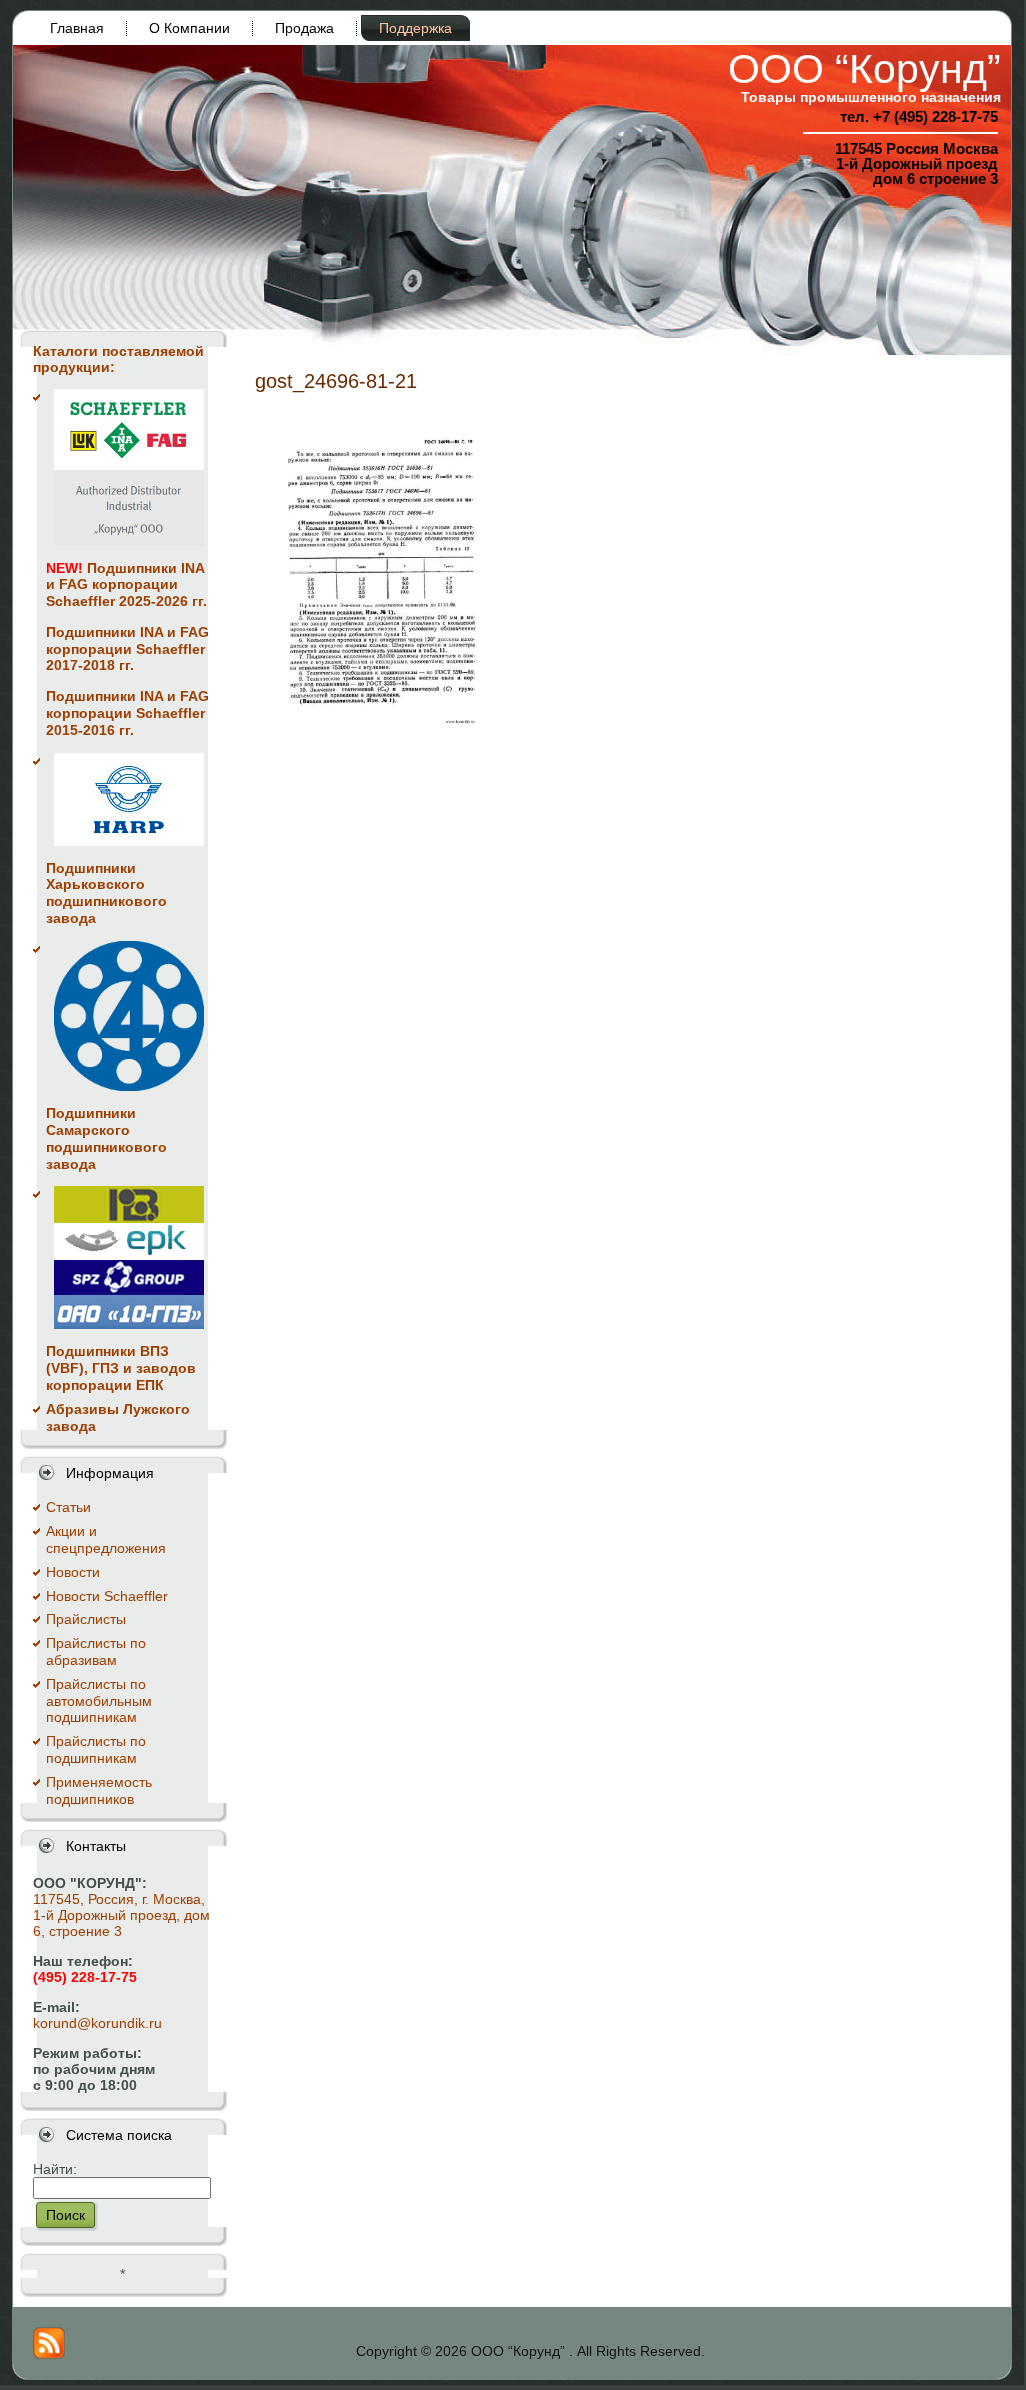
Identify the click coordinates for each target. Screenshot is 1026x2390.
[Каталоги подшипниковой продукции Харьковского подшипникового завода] (129, 799)
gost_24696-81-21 (336, 381)
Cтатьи (68, 1507)
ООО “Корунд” (864, 69)
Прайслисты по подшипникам (96, 1749)
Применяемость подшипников (99, 1790)
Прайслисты (86, 1619)
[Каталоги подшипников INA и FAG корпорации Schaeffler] (129, 467)
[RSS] (49, 2343)
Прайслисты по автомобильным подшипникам (99, 1701)
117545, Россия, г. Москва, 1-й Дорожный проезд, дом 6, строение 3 (121, 1915)
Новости (73, 1572)
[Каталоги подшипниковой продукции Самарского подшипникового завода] (129, 1016)
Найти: (55, 2169)
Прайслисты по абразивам (96, 1651)
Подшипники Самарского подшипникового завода (106, 1138)
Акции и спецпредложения (106, 1539)
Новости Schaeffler (107, 1596)
